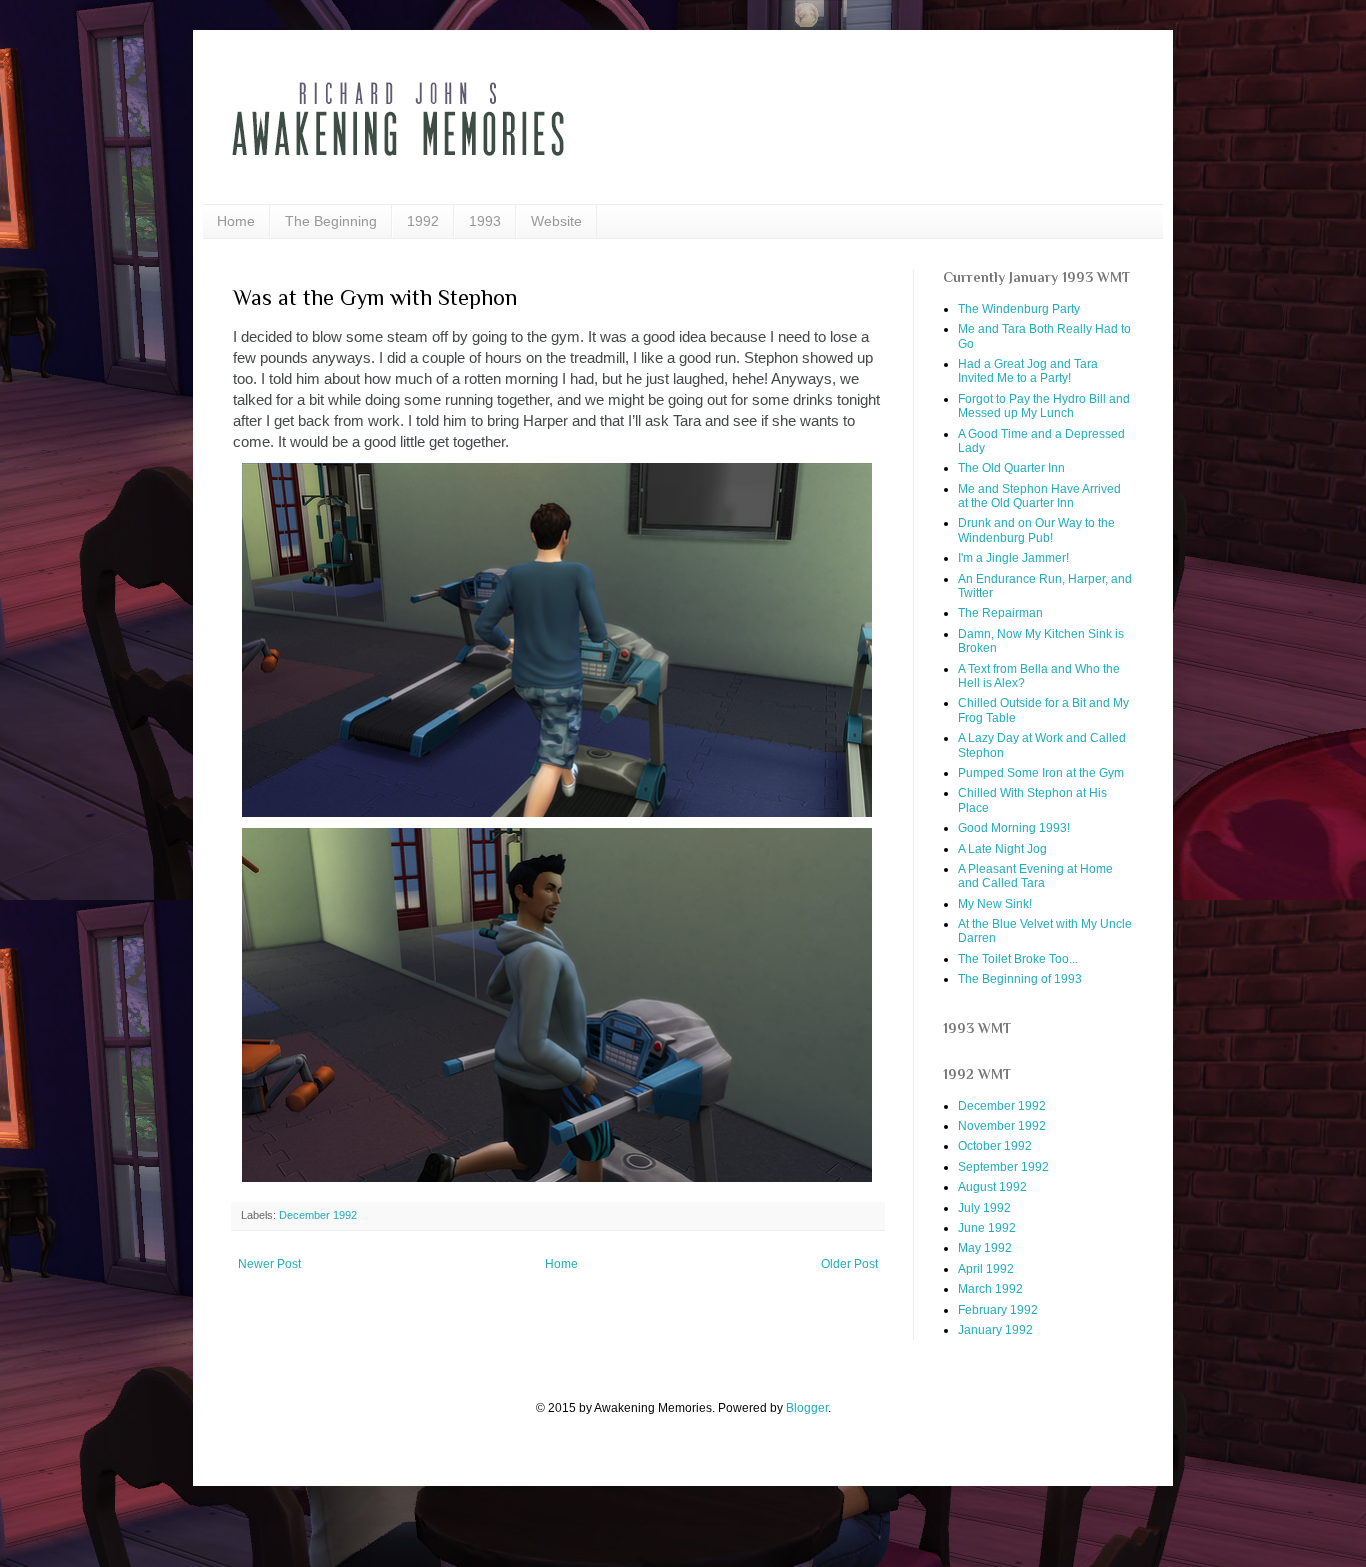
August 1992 (992, 1187)
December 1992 (318, 1215)
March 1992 (990, 1289)
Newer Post (269, 1264)
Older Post (849, 1264)
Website (556, 221)
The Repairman (1000, 613)
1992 (423, 221)
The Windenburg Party (1019, 309)
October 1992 (995, 1146)
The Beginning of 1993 (1020, 979)
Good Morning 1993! (1014, 828)
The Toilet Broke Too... (1018, 959)
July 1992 (984, 1208)
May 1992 (985, 1248)
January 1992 (995, 1330)
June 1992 (987, 1228)
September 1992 (1003, 1167)
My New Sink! (995, 904)
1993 (485, 221)
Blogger (807, 1408)
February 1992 (998, 1310)
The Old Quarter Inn (1011, 468)
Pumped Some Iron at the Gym (1041, 773)
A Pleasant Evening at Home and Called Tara (1035, 876)
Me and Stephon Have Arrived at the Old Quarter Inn (1039, 496)
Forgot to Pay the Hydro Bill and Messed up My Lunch (1044, 406)
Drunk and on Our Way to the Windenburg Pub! (1036, 530)
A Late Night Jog (1002, 849)
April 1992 (986, 1269)
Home (236, 221)
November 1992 (1002, 1126)
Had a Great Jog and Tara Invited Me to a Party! (1028, 371)
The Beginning (331, 221)
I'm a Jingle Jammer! (1013, 558)
